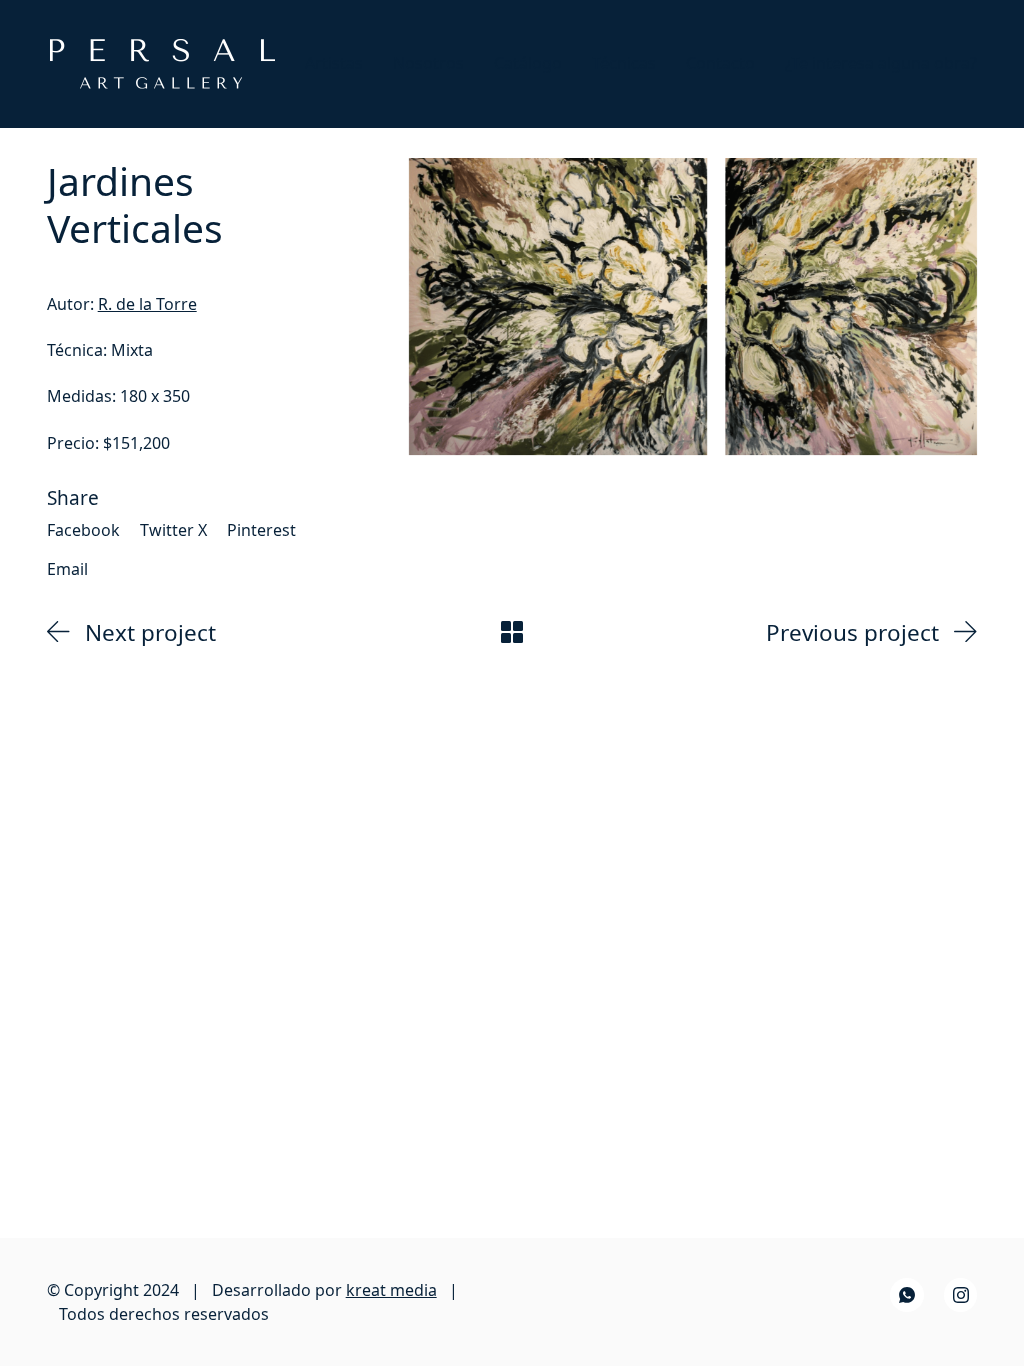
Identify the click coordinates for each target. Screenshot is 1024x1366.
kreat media (391, 1290)
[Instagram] (961, 1295)
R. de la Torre (147, 304)
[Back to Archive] (512, 632)
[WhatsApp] (907, 1295)
